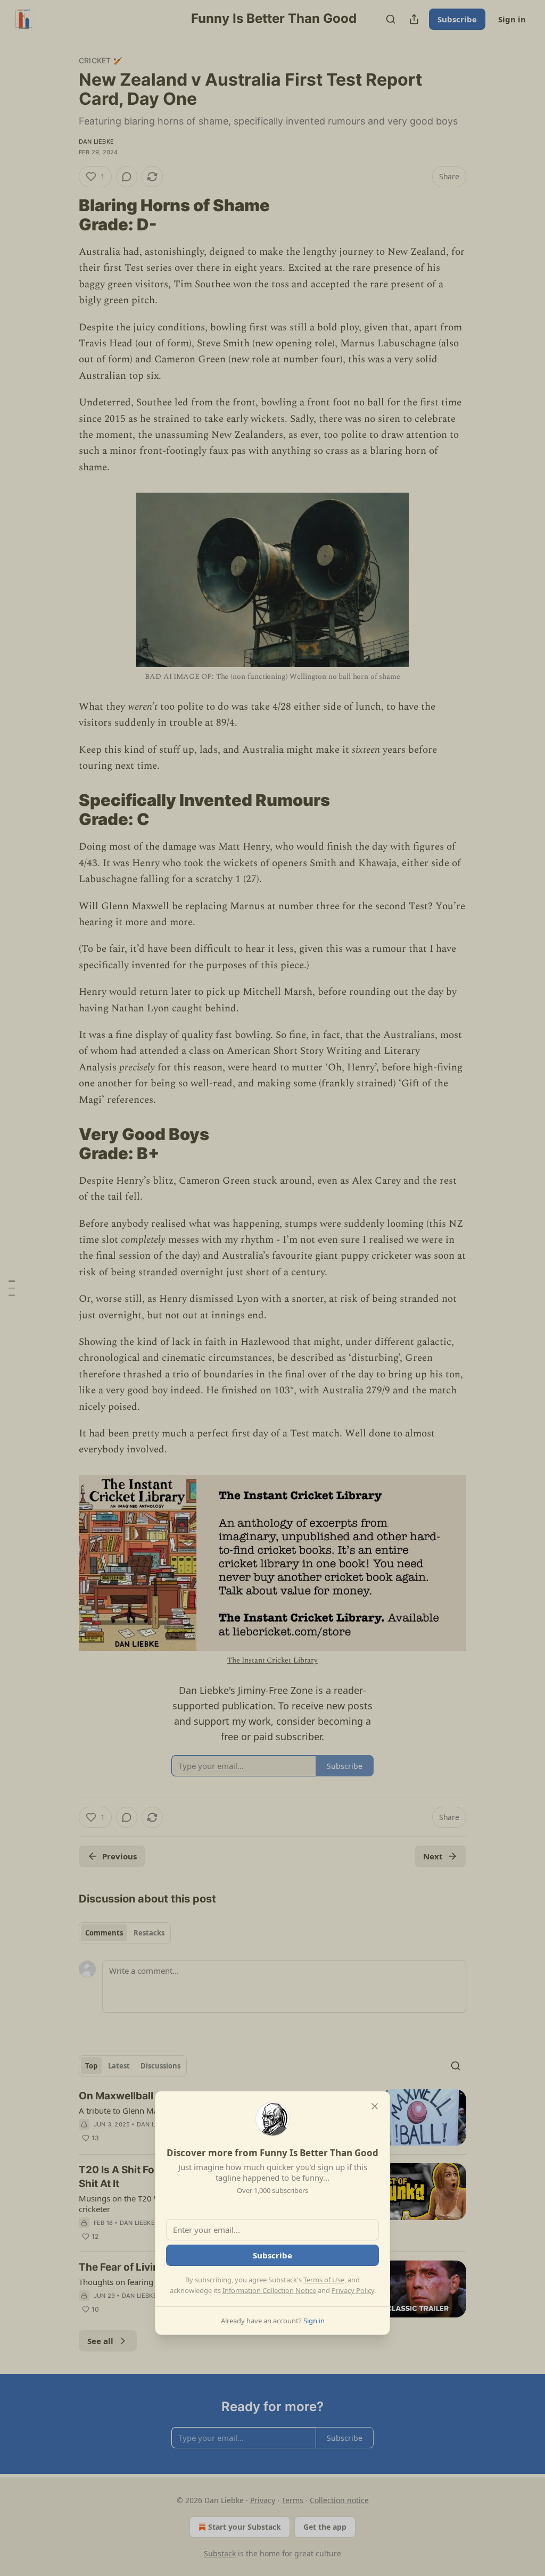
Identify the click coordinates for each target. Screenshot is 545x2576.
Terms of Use (324, 2280)
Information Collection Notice (269, 2290)
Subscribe (272, 2255)
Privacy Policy (353, 2290)
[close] (375, 2106)
